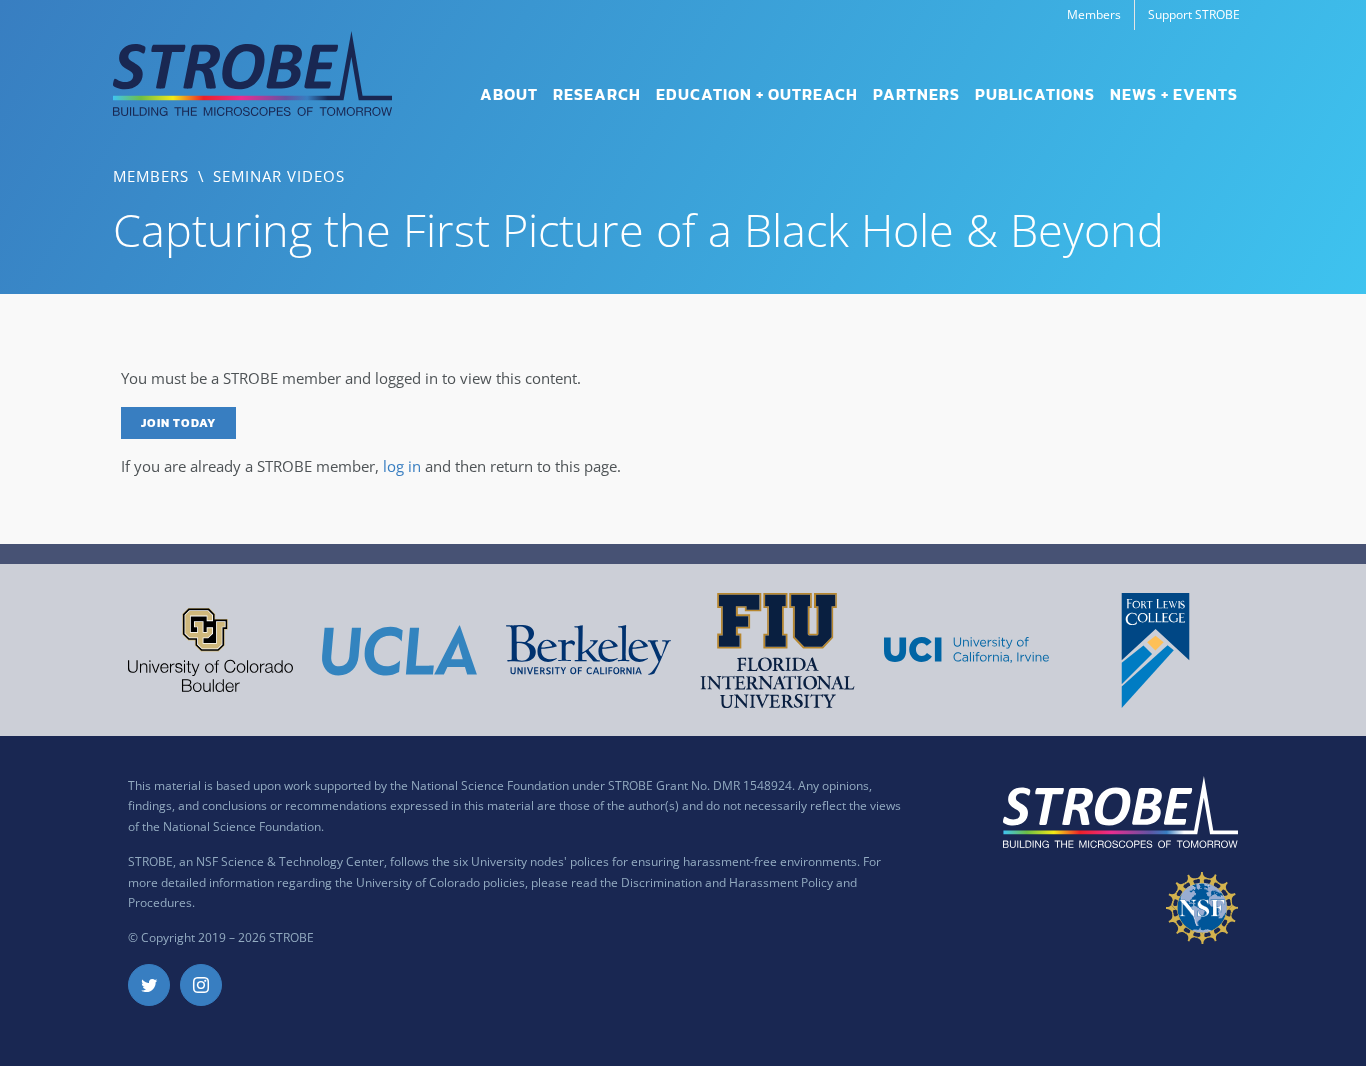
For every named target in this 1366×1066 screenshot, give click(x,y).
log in (402, 466)
